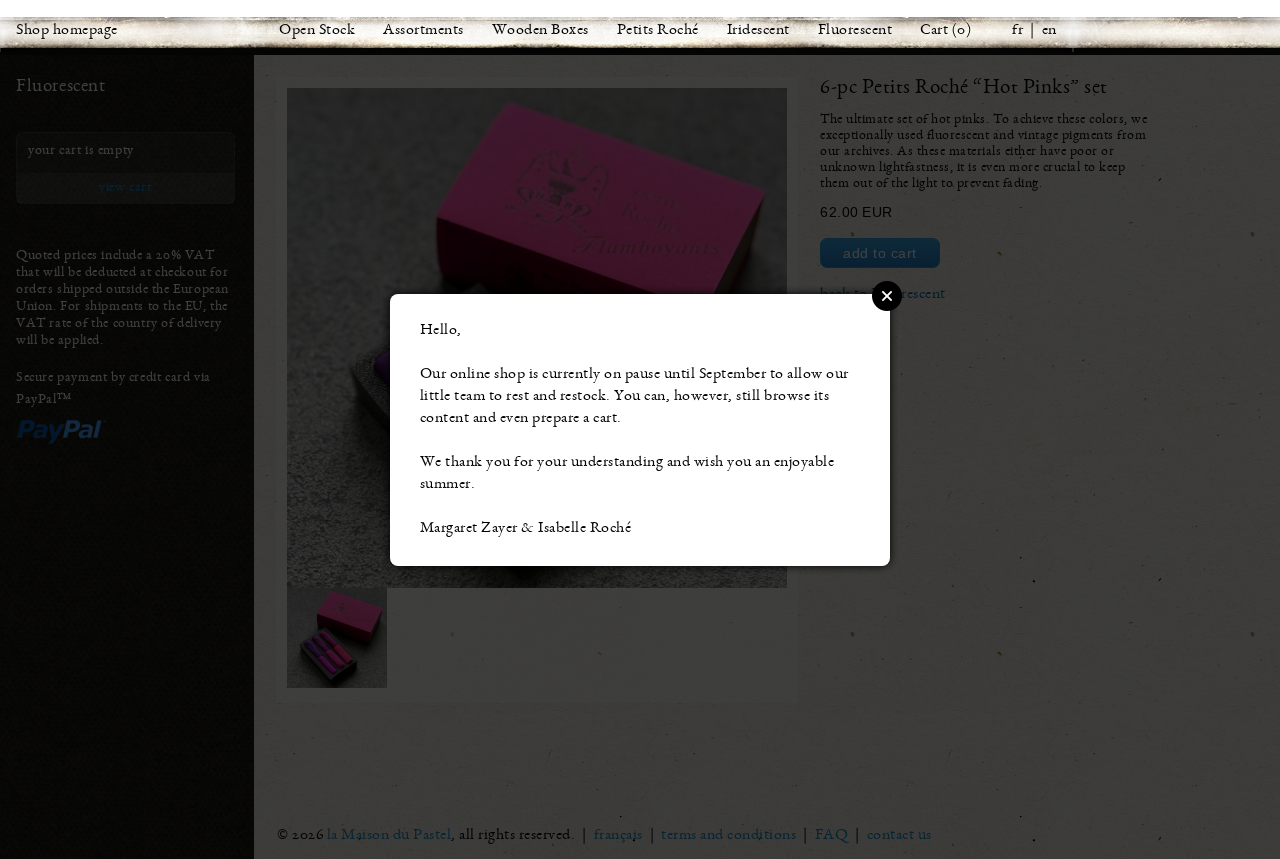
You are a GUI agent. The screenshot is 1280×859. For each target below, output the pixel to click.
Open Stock (317, 31)
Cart (934, 31)
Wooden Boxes (540, 31)
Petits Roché (658, 31)
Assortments (423, 31)
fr (1017, 31)
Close (887, 296)
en (1049, 31)
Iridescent (758, 31)
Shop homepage (67, 31)
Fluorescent (855, 31)
